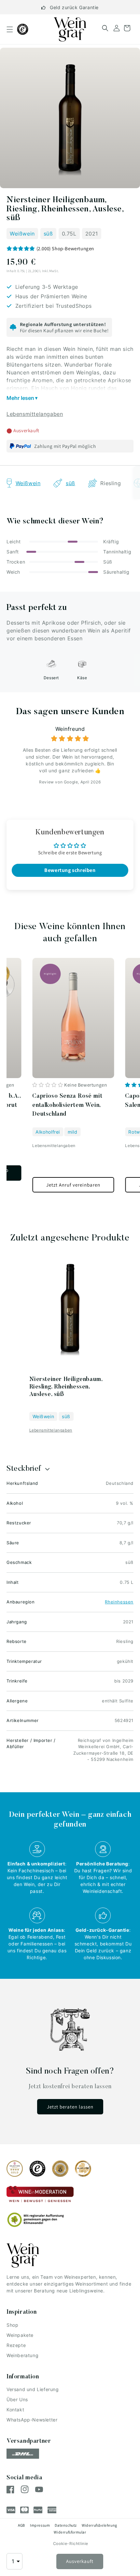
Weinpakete (20, 2335)
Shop (12, 2325)
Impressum (40, 2525)
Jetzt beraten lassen (70, 2107)
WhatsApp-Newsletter (32, 2420)
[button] (10, 29)
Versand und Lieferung (33, 2389)
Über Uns (17, 2399)
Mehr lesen (20, 398)
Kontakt (15, 2410)
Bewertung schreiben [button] (70, 870)
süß (48, 234)
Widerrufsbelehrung (99, 2525)
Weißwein (22, 234)
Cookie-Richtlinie (71, 2543)
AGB (21, 2525)
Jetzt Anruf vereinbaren (73, 1185)
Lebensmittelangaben (35, 414)
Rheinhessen (119, 1602)
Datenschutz (66, 2525)
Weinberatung (22, 2355)
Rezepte (16, 2345)
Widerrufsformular (70, 2532)
